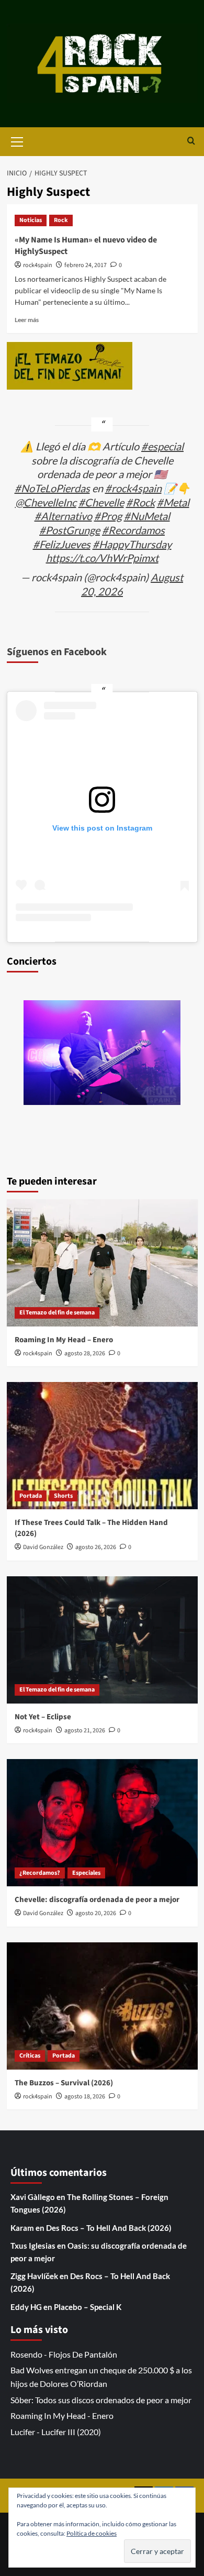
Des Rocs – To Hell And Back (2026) (109, 2228)
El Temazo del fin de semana (57, 1313)
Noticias (31, 220)
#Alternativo (63, 516)
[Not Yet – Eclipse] (102, 1640)
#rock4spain (133, 488)
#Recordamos (133, 530)
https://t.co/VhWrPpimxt (102, 558)
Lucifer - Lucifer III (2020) (56, 2432)
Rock (61, 220)
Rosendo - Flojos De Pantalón (64, 2354)
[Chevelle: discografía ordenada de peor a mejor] (102, 1823)
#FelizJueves (62, 544)
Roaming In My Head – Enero (64, 1340)
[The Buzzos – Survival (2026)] (102, 2006)
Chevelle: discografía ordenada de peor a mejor (97, 1900)
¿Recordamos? (40, 1873)
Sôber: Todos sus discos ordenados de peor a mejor (101, 2400)
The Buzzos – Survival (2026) (64, 2083)
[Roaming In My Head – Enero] (102, 1263)
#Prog (108, 516)
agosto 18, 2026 (85, 2097)
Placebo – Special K (88, 2307)
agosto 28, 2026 (85, 1353)
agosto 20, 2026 (96, 1913)
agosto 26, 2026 (96, 1547)
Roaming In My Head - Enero (62, 2415)
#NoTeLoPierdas (52, 488)
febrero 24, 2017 (86, 265)
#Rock (140, 502)
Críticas (30, 2056)
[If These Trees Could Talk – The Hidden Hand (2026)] (102, 1446)
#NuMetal (147, 516)
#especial (162, 446)
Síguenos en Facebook (57, 652)
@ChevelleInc (46, 502)
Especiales (86, 1873)
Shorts (63, 1496)
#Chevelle (101, 502)
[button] (17, 140)
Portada (31, 1496)
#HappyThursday (132, 544)
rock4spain (38, 265)
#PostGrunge (70, 530)
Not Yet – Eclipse (43, 1717)
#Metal (173, 502)
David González (43, 1547)
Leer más (27, 320)
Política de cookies (92, 2533)
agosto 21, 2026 (85, 1731)
